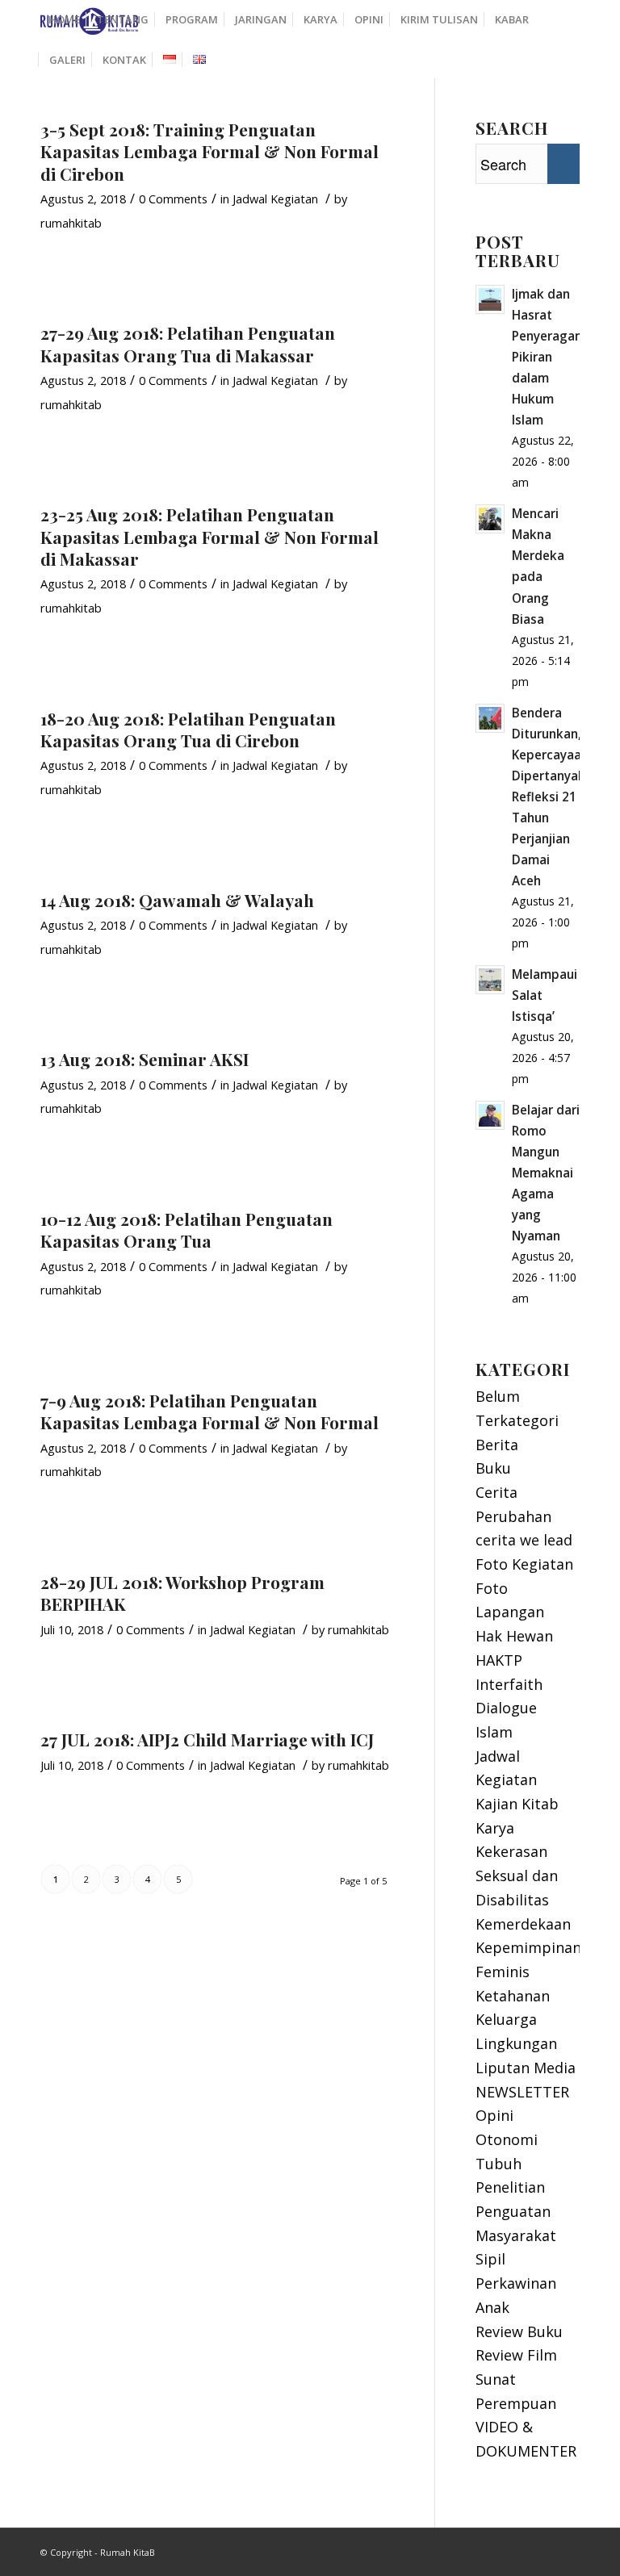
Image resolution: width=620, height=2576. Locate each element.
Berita (497, 1445)
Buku (493, 1468)
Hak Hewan (514, 1636)
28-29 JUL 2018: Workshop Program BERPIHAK (182, 1593)
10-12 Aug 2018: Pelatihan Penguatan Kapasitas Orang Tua (186, 1229)
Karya (495, 1828)
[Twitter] (568, 2549)
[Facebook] (543, 2549)
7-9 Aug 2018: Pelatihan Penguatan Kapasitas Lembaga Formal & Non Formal (209, 1411)
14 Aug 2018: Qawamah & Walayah (177, 900)
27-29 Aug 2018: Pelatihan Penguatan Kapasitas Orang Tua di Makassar (188, 343)
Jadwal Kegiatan (275, 199)
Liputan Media (526, 2068)
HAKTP (499, 1660)
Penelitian (510, 2187)
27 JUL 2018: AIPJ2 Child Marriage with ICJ (207, 1739)
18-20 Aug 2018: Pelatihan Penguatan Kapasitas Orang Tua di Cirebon (188, 729)
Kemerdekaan (523, 1924)
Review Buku (519, 2331)
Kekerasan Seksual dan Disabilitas (517, 1875)
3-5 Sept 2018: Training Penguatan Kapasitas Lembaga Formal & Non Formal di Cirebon (209, 151)
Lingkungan (516, 2043)
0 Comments (173, 199)
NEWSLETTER (522, 2092)
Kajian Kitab (517, 1804)
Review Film (516, 2355)
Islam (494, 1732)
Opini (494, 2115)
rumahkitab (71, 223)
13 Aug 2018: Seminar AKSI (145, 1059)
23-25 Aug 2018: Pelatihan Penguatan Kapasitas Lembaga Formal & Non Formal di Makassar (209, 536)
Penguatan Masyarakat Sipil (516, 2235)
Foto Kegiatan (524, 1564)
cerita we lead (524, 1540)
